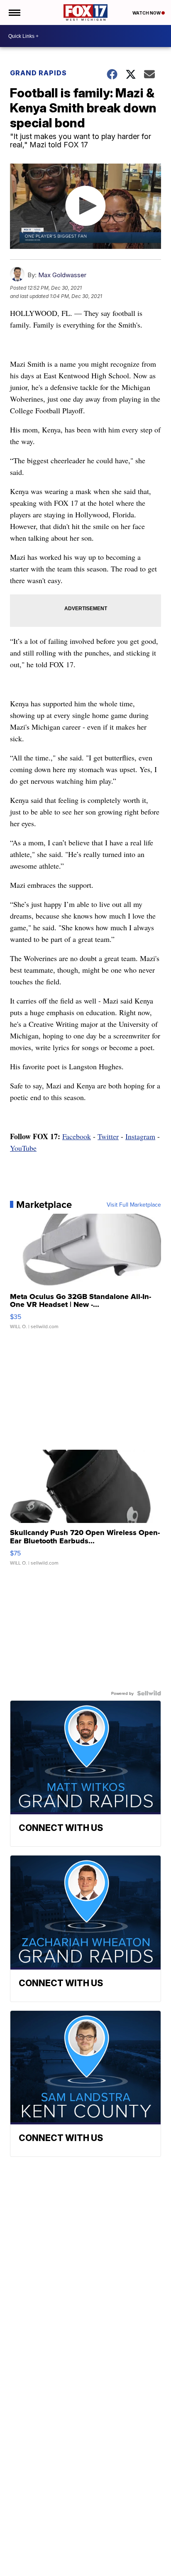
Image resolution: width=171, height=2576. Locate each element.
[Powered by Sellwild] (149, 1693)
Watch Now (147, 13)
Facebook (77, 1136)
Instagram (140, 1136)
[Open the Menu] (14, 12)
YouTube (23, 1148)
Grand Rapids (38, 73)
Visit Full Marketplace (134, 1205)
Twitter (108, 1136)
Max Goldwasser (62, 275)
